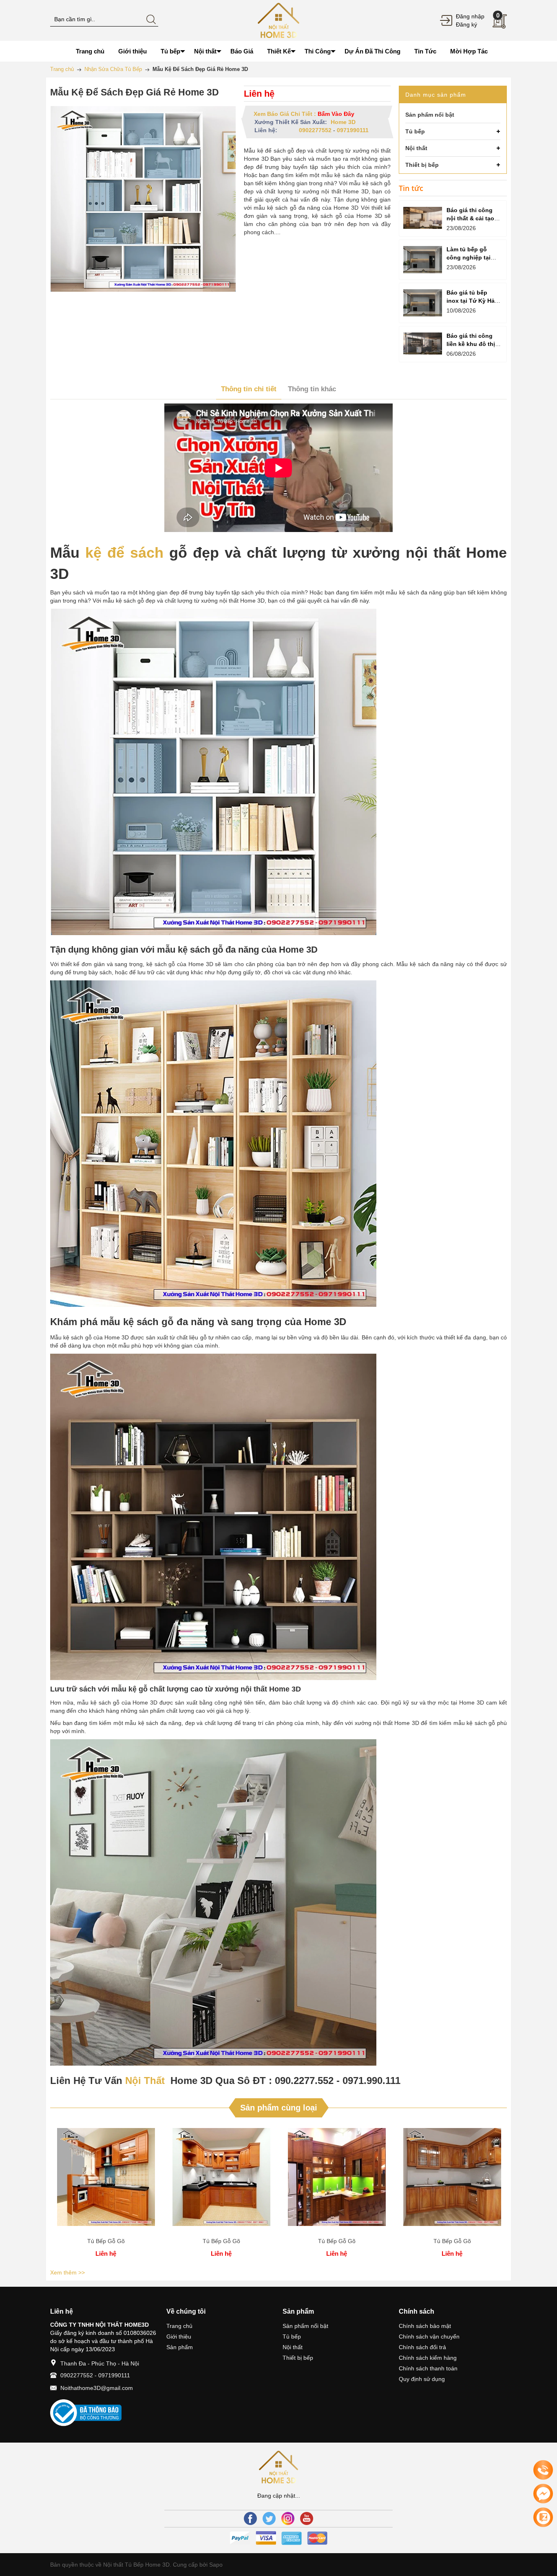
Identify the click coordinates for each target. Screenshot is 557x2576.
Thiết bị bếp (298, 2358)
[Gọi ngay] (543, 2470)
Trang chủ (179, 2326)
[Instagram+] (288, 2518)
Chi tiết (106, 2180)
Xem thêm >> (67, 2272)
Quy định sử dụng (422, 2379)
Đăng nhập (470, 16)
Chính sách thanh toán (428, 2368)
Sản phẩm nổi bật (305, 2326)
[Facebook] (250, 2518)
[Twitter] (269, 2518)
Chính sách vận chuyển (429, 2337)
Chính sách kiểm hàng (428, 2358)
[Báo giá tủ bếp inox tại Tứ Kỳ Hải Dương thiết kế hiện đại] (423, 303)
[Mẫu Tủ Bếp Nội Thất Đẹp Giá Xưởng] (278, 20)
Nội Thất (145, 2081)
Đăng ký (466, 24)
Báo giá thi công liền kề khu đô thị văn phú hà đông (471, 344)
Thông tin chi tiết (249, 389)
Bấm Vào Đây (336, 114)
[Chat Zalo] (543, 2517)
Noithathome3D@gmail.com (97, 2388)
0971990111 (353, 130)
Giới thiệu (179, 2337)
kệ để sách (124, 553)
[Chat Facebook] (543, 2494)
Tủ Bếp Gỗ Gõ (106, 2241)
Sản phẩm (180, 2347)
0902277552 (315, 130)
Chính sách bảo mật (425, 2326)
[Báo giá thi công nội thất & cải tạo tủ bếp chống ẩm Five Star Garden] (423, 218)
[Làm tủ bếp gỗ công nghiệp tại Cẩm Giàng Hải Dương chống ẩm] (423, 260)
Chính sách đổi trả (422, 2347)
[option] (106, 2194)
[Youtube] (307, 2518)
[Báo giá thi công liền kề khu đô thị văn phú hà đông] (423, 344)
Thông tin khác (312, 389)
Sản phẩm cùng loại (279, 2108)
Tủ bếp (292, 2337)
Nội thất (293, 2347)
